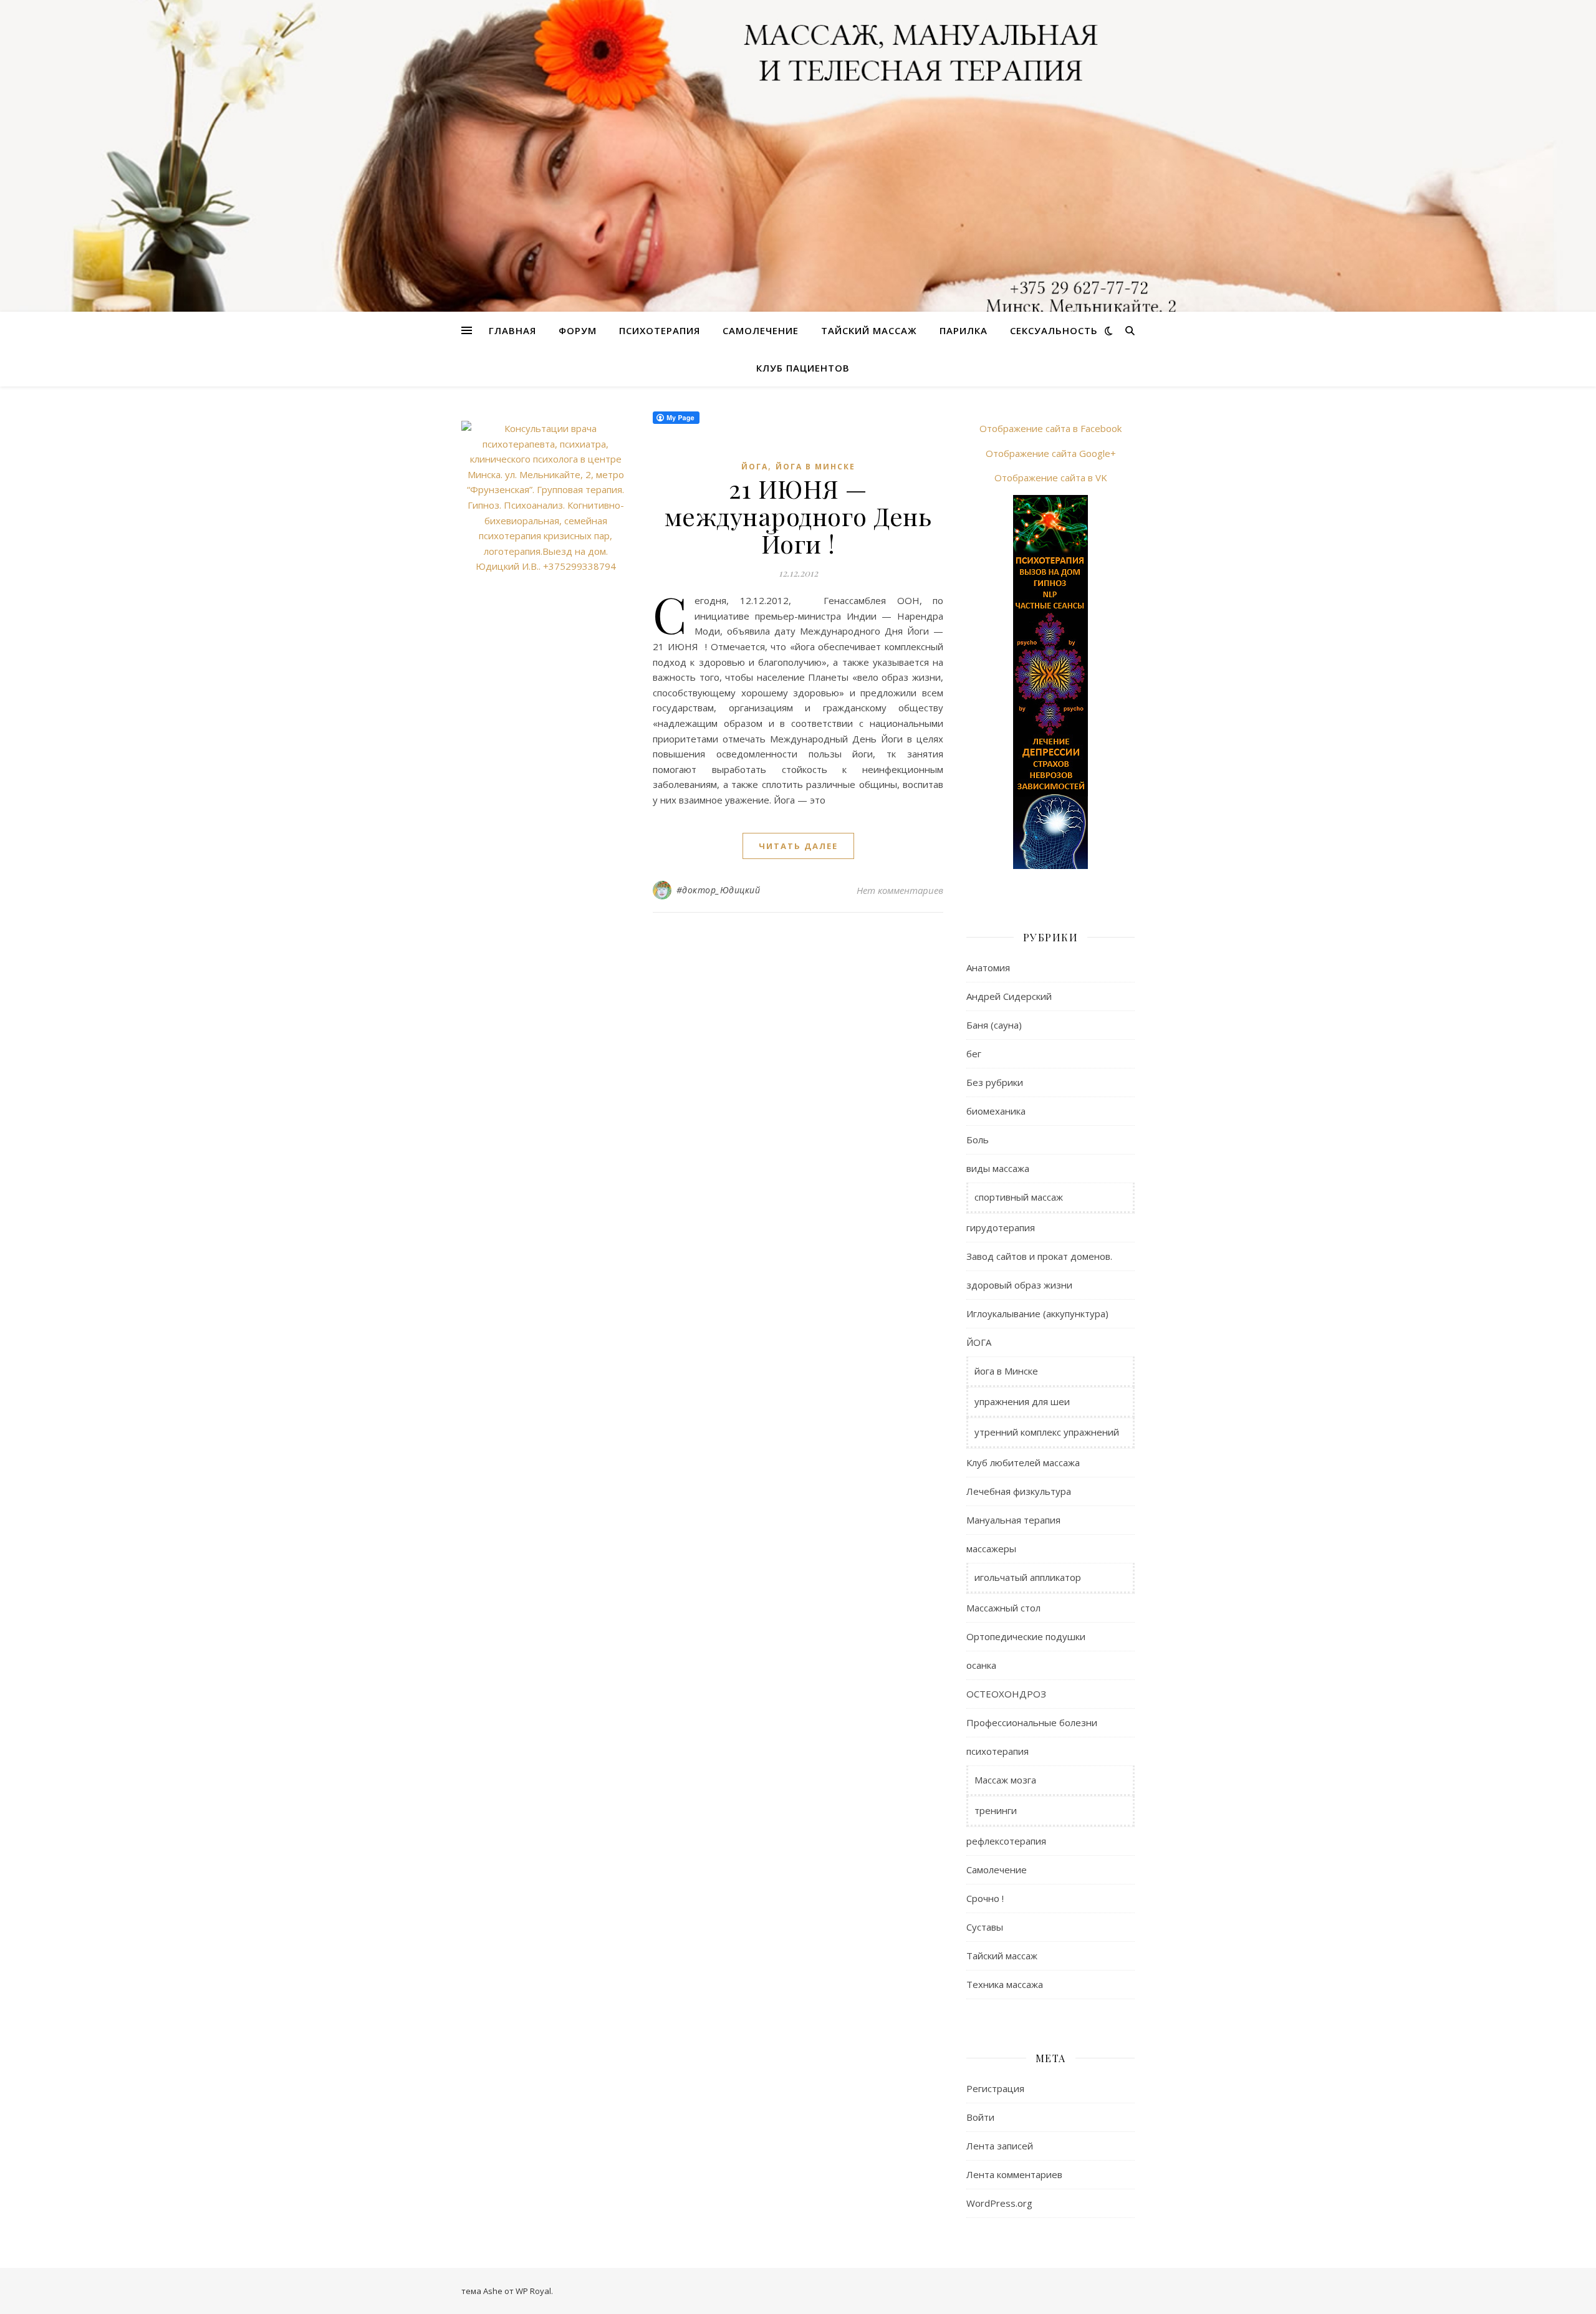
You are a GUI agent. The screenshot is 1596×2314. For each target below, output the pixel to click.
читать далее (798, 846)
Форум (578, 330)
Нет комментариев (900, 890)
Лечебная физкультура (1019, 1491)
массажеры (991, 1548)
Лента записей (1000, 2146)
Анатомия (988, 967)
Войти (980, 2117)
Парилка (964, 330)
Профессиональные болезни (1032, 1722)
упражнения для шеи (1022, 1401)
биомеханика (996, 1111)
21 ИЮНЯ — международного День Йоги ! (798, 516)
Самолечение (761, 330)
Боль (978, 1140)
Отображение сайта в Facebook (1050, 428)
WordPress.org (999, 2203)
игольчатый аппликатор (1028, 1577)
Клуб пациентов (803, 368)
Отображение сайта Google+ (1051, 453)
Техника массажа (1005, 1984)
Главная (512, 330)
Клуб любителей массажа (1023, 1462)
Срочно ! (985, 1898)
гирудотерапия (1001, 1227)
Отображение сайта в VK (1051, 478)
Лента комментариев (1014, 2174)
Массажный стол (1003, 1608)
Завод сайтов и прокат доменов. (1039, 1256)
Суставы (985, 1927)
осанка (981, 1665)
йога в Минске (815, 467)
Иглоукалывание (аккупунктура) (1037, 1313)
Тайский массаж (869, 330)
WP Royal (533, 2291)
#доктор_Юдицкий (719, 890)
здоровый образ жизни (1019, 1285)
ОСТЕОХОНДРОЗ (1006, 1694)
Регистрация (995, 2088)
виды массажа (998, 1168)
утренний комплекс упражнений (1047, 1432)
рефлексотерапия (1006, 1841)
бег (974, 1054)
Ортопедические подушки (1026, 1636)
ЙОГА (755, 467)
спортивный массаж (1019, 1197)
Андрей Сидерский (1009, 996)
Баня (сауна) (994, 1025)
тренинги (996, 1810)
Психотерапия (660, 330)
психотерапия (997, 1751)
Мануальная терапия (1013, 1520)
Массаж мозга (1005, 1780)
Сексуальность (1054, 330)
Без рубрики (995, 1082)
